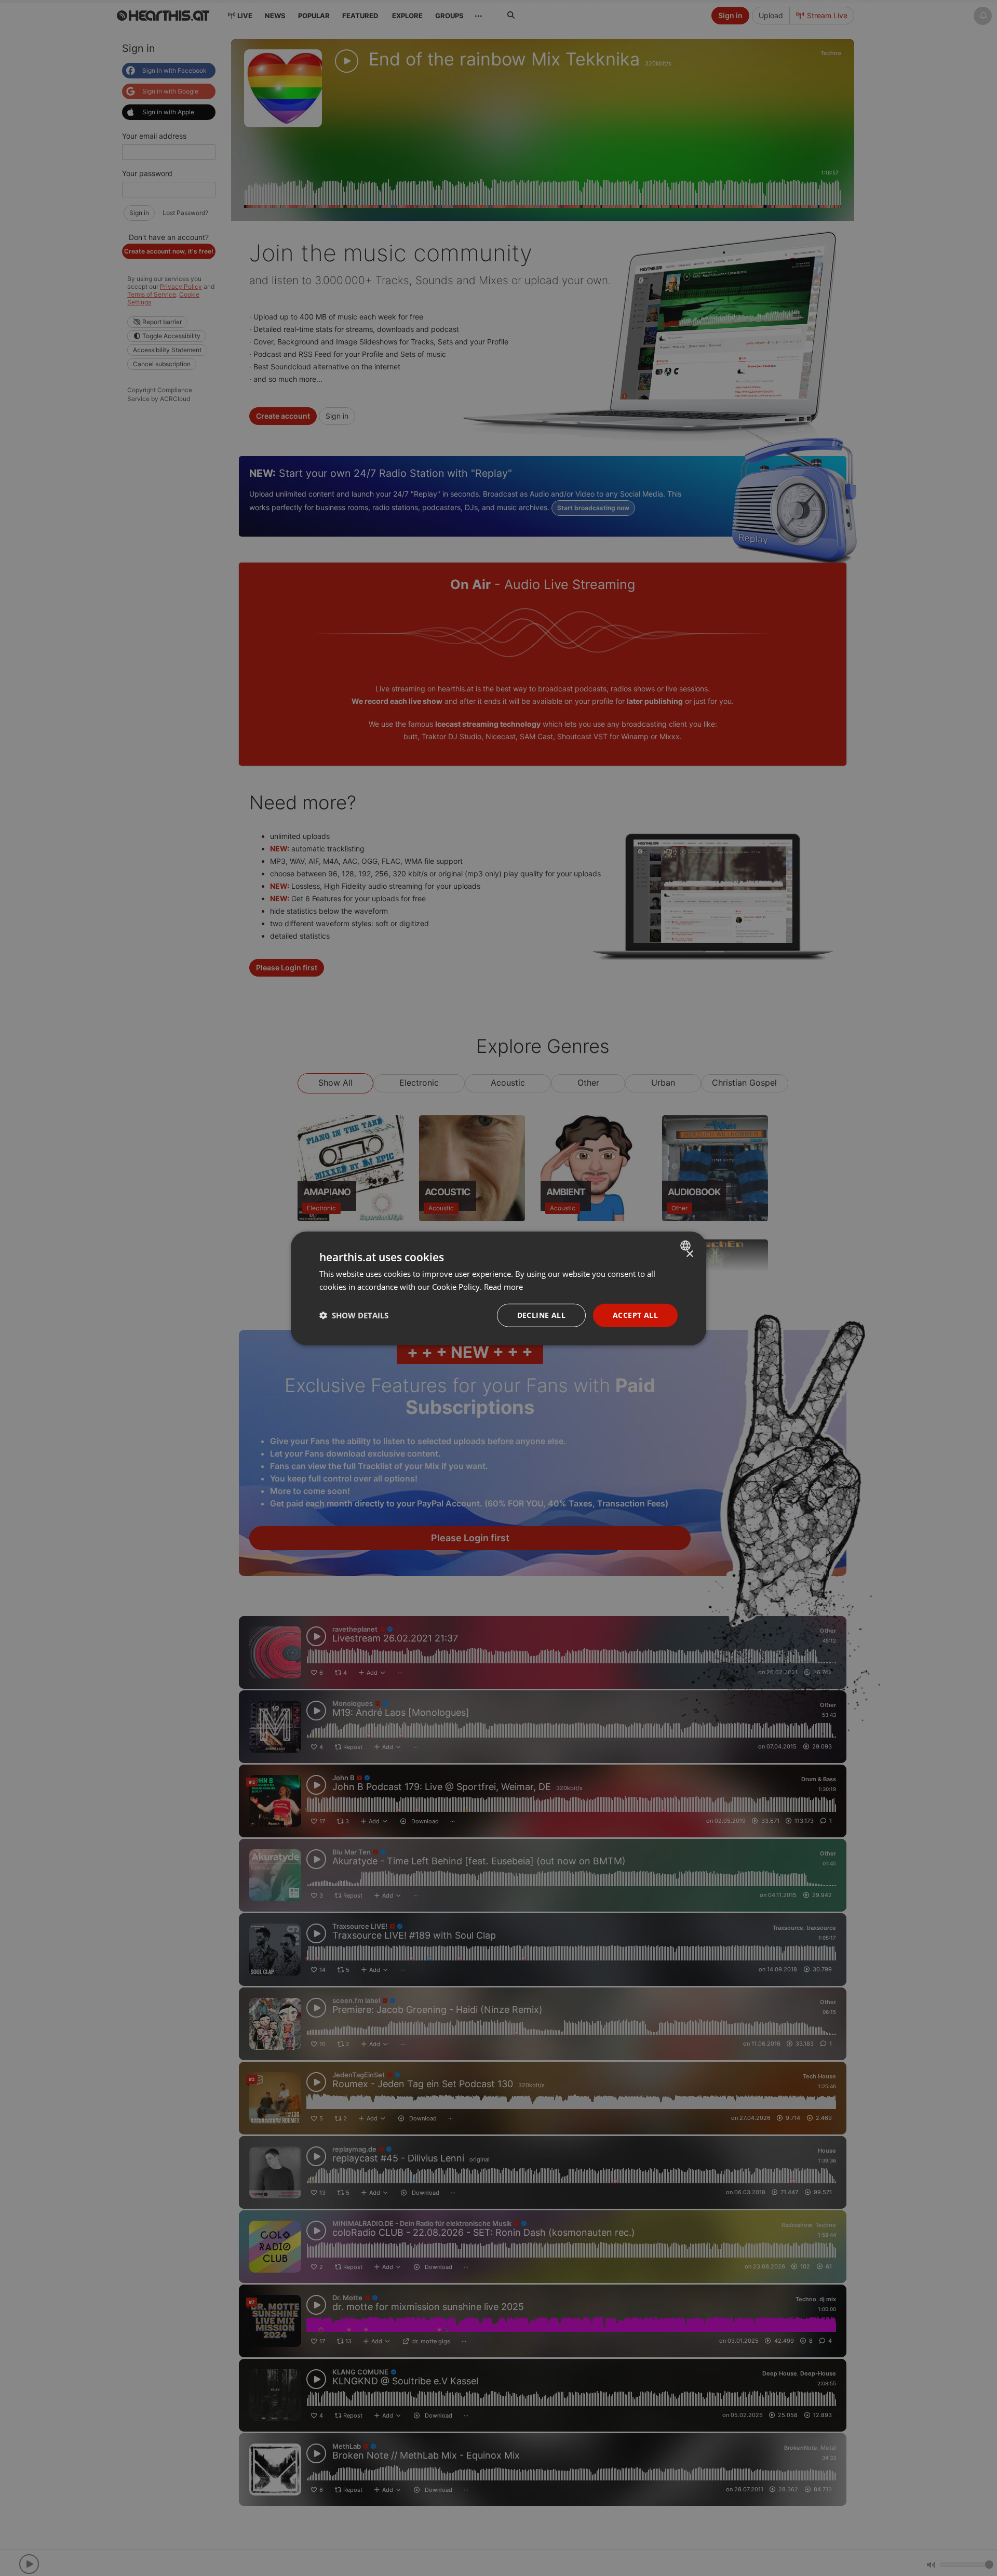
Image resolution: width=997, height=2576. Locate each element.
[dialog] (498, 1288)
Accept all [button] (635, 1314)
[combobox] (687, 1245)
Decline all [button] (541, 1314)
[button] (354, 1315)
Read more (503, 1286)
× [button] (689, 1254)
